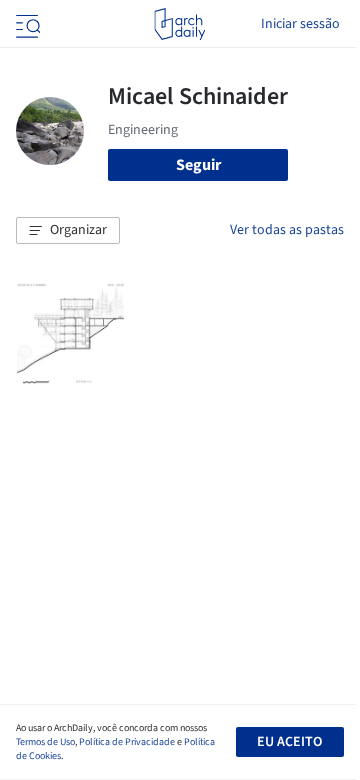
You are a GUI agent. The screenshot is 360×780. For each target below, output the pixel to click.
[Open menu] (26, 24)
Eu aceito (289, 742)
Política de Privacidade (127, 742)
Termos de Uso (45, 742)
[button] (68, 231)
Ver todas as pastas (287, 230)
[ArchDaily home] (179, 24)
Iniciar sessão (300, 24)
